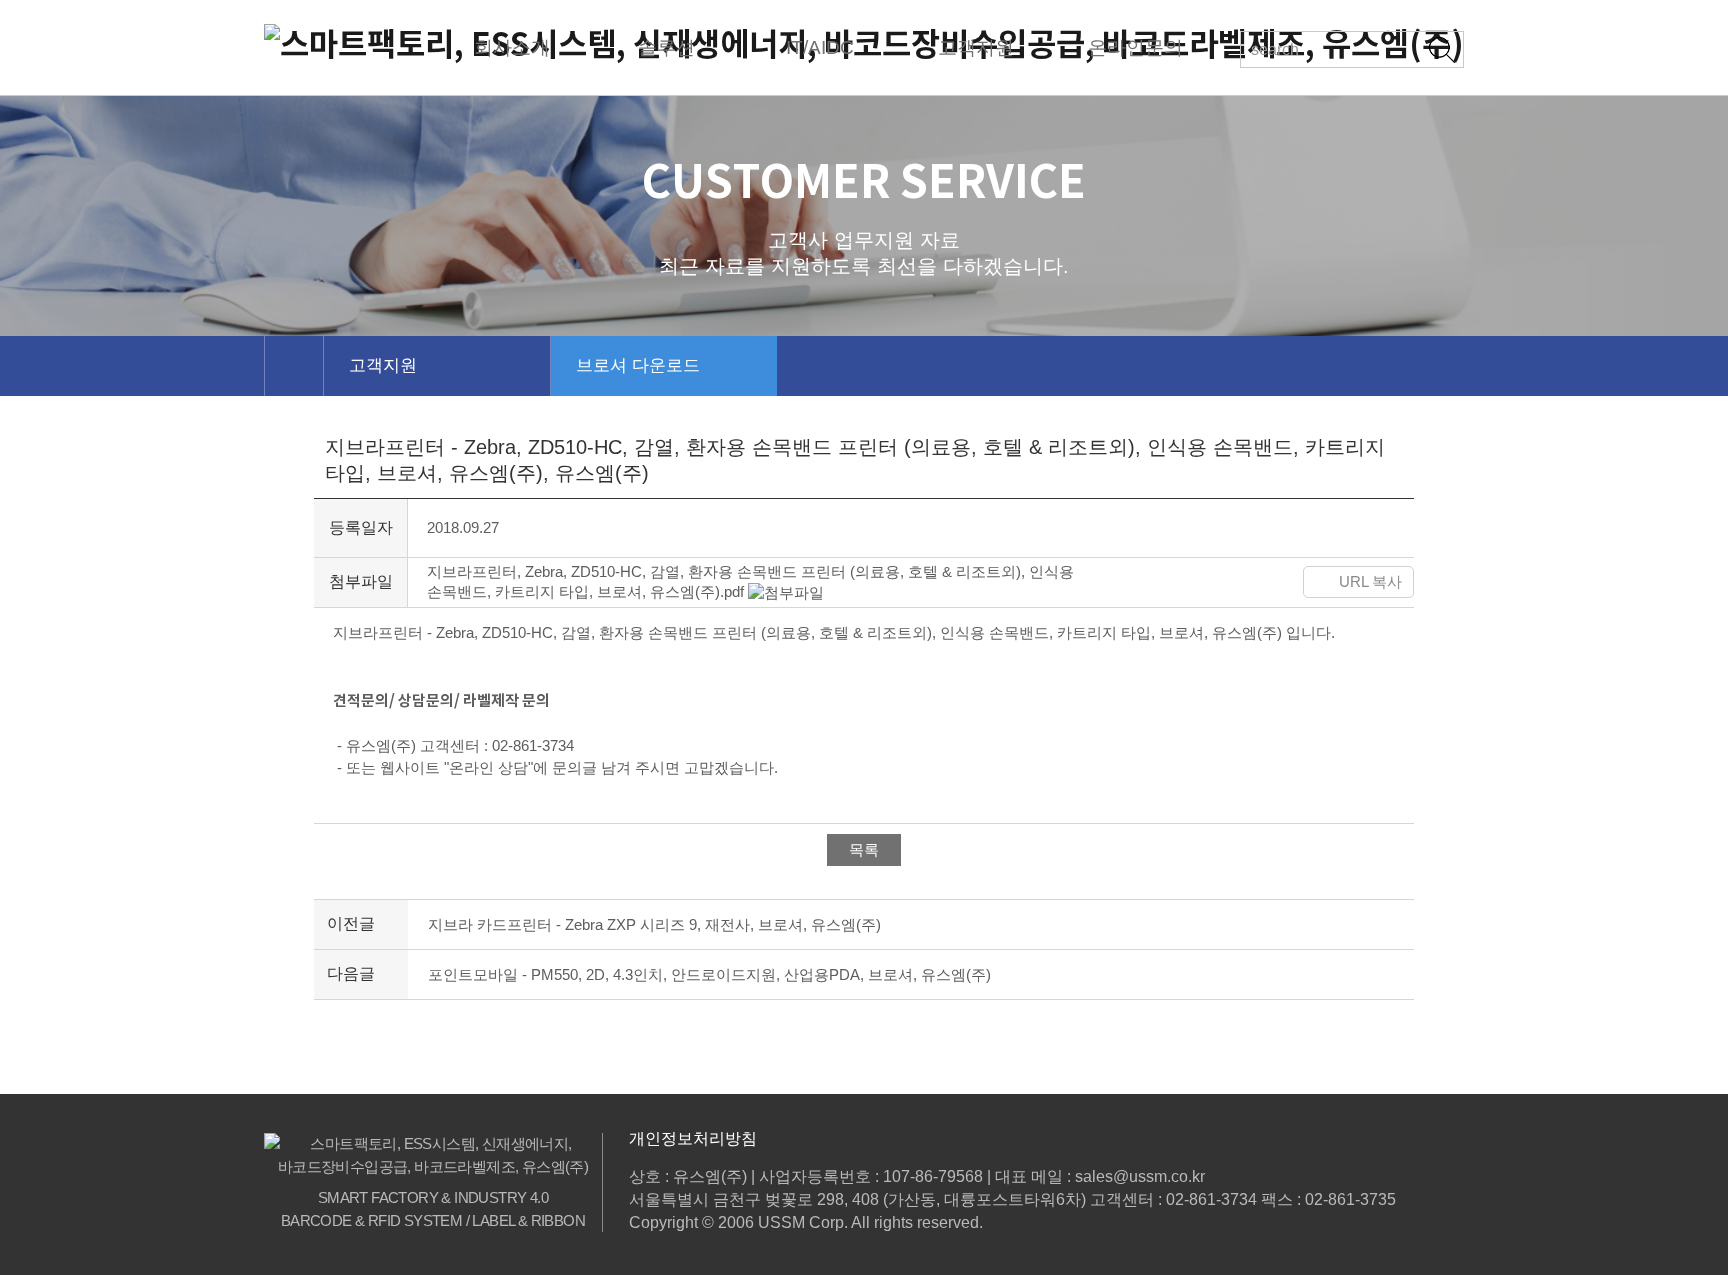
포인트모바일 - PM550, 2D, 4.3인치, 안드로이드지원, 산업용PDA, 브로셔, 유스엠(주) (709, 974)
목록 (864, 849)
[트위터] (1158, 582)
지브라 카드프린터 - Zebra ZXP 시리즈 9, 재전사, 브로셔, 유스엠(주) (654, 924)
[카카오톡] (1213, 582)
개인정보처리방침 (693, 1138)
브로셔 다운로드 (638, 365)
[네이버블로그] (1267, 582)
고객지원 (383, 365)
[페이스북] (1109, 582)
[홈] (293, 366)
